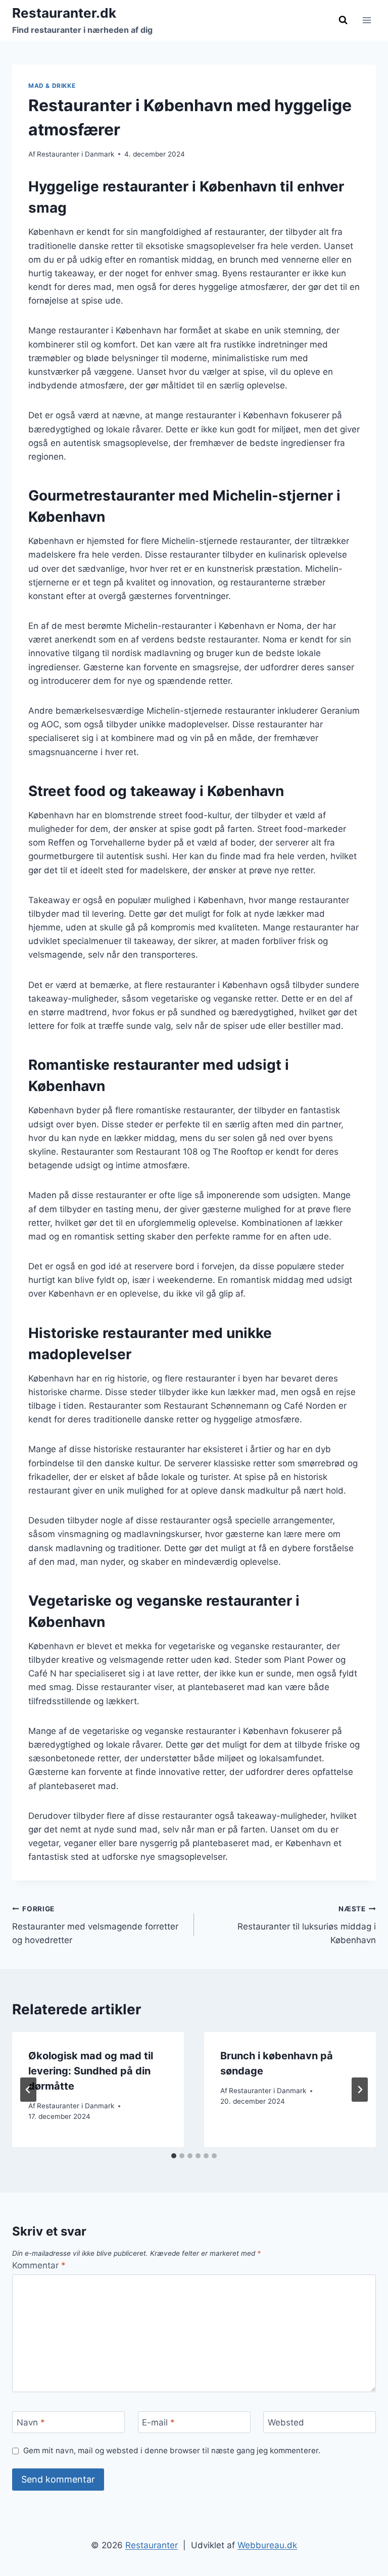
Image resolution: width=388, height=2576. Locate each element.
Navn (31, 2422)
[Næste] (360, 2090)
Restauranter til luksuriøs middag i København (307, 1925)
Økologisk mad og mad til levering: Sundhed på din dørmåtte (91, 2071)
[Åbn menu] (367, 20)
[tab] (174, 2156)
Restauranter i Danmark (76, 154)
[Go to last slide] (28, 2090)
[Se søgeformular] (343, 20)
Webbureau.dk (267, 2545)
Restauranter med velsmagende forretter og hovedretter (95, 1925)
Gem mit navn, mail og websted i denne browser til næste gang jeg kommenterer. (172, 2450)
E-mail (158, 2422)
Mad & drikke (52, 86)
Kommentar (39, 2265)
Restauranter (152, 2545)
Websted (286, 2422)
